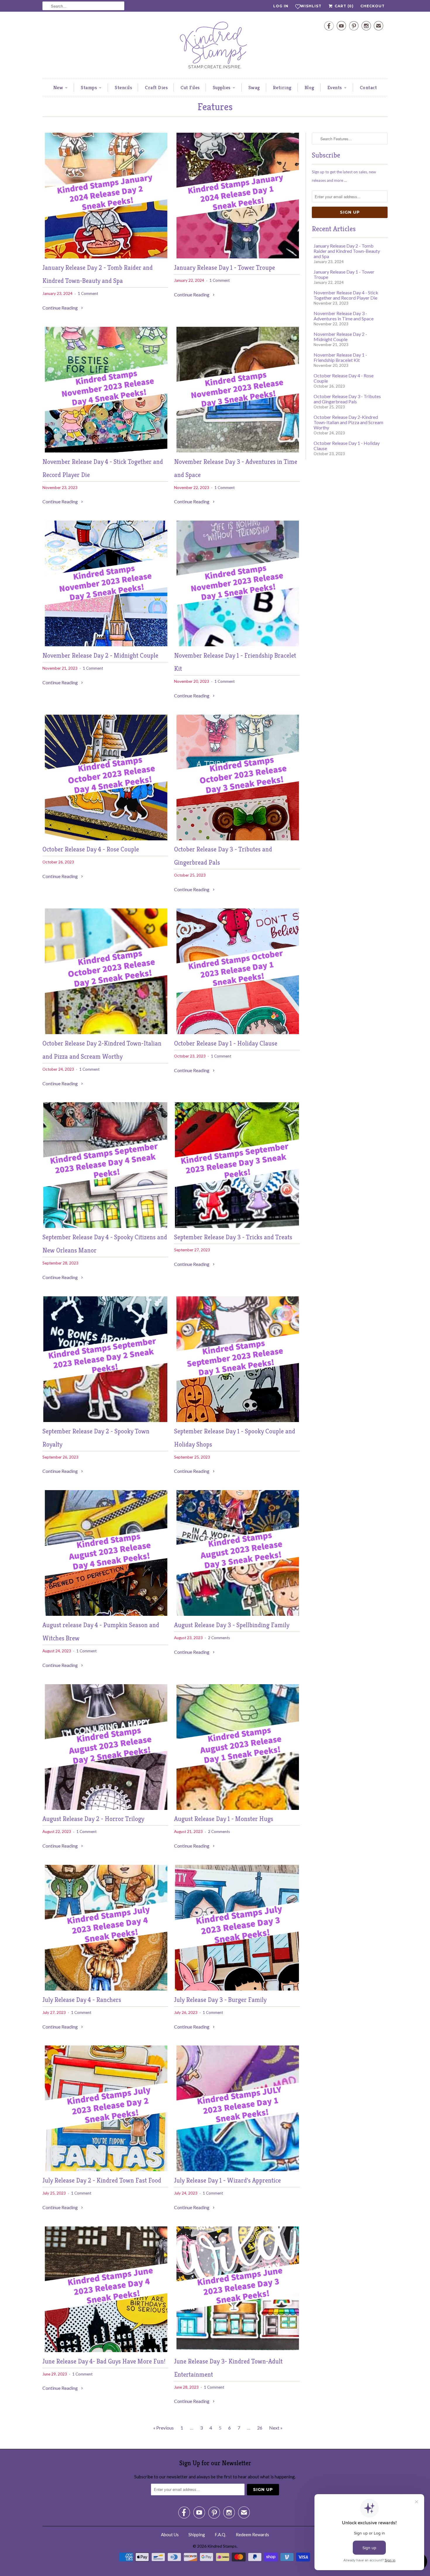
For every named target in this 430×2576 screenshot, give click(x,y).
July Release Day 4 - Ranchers (82, 2000)
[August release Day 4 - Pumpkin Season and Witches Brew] (105, 1614)
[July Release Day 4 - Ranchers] (105, 1989)
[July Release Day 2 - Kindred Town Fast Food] (105, 2169)
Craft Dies (156, 87)
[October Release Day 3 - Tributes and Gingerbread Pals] (237, 838)
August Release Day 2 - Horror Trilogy (93, 1819)
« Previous (164, 2428)
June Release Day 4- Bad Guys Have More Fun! (104, 2361)
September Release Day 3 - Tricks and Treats (233, 1237)
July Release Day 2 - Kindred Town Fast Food (102, 2180)
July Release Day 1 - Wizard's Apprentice (227, 2180)
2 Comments (219, 1638)
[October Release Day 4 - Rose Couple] (105, 838)
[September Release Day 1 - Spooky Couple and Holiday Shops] (237, 1420)
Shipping (197, 2534)
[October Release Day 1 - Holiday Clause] (237, 1032)
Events (335, 87)
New (58, 87)
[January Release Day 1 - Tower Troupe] (237, 256)
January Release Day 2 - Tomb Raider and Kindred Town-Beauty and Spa (347, 251)
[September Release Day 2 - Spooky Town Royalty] (105, 1420)
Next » (276, 2428)
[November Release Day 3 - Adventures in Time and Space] (237, 451)
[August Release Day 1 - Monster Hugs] (237, 1808)
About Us (170, 2534)
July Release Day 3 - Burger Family (220, 2000)
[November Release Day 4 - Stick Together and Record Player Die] (105, 451)
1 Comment (88, 293)
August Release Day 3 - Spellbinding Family (232, 1625)
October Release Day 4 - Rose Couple (91, 849)
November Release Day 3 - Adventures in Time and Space (344, 316)
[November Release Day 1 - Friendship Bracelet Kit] (237, 644)
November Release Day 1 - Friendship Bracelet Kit (340, 357)
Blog (309, 87)
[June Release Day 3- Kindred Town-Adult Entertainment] (237, 2350)
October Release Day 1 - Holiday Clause (226, 1043)
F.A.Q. (220, 2534)
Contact (368, 87)
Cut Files (190, 87)
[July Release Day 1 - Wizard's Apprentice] (237, 2169)
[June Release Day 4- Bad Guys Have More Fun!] (105, 2350)
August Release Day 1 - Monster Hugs (224, 1819)
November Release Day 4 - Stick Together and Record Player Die (346, 295)
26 (260, 2428)
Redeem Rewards (252, 2534)
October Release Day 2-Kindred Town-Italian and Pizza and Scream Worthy (348, 422)
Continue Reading (61, 308)
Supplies (222, 87)
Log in (281, 6)
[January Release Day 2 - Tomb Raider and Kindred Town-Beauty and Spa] (105, 256)
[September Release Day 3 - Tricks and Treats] (237, 1226)
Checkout (373, 6)
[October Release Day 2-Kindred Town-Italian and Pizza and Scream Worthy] (105, 1032)
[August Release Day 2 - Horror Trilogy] (105, 1808)
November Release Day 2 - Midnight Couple (100, 655)
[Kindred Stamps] (215, 47)
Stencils (123, 87)
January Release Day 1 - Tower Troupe (225, 268)
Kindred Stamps (222, 2546)
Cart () (344, 6)
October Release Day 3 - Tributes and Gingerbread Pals (347, 399)
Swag (254, 87)
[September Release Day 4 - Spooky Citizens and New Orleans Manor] (105, 1226)
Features (215, 107)
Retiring (282, 87)
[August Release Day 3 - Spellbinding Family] (237, 1614)
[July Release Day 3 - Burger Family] (237, 1989)
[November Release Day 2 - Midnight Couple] (105, 644)
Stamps (89, 87)
